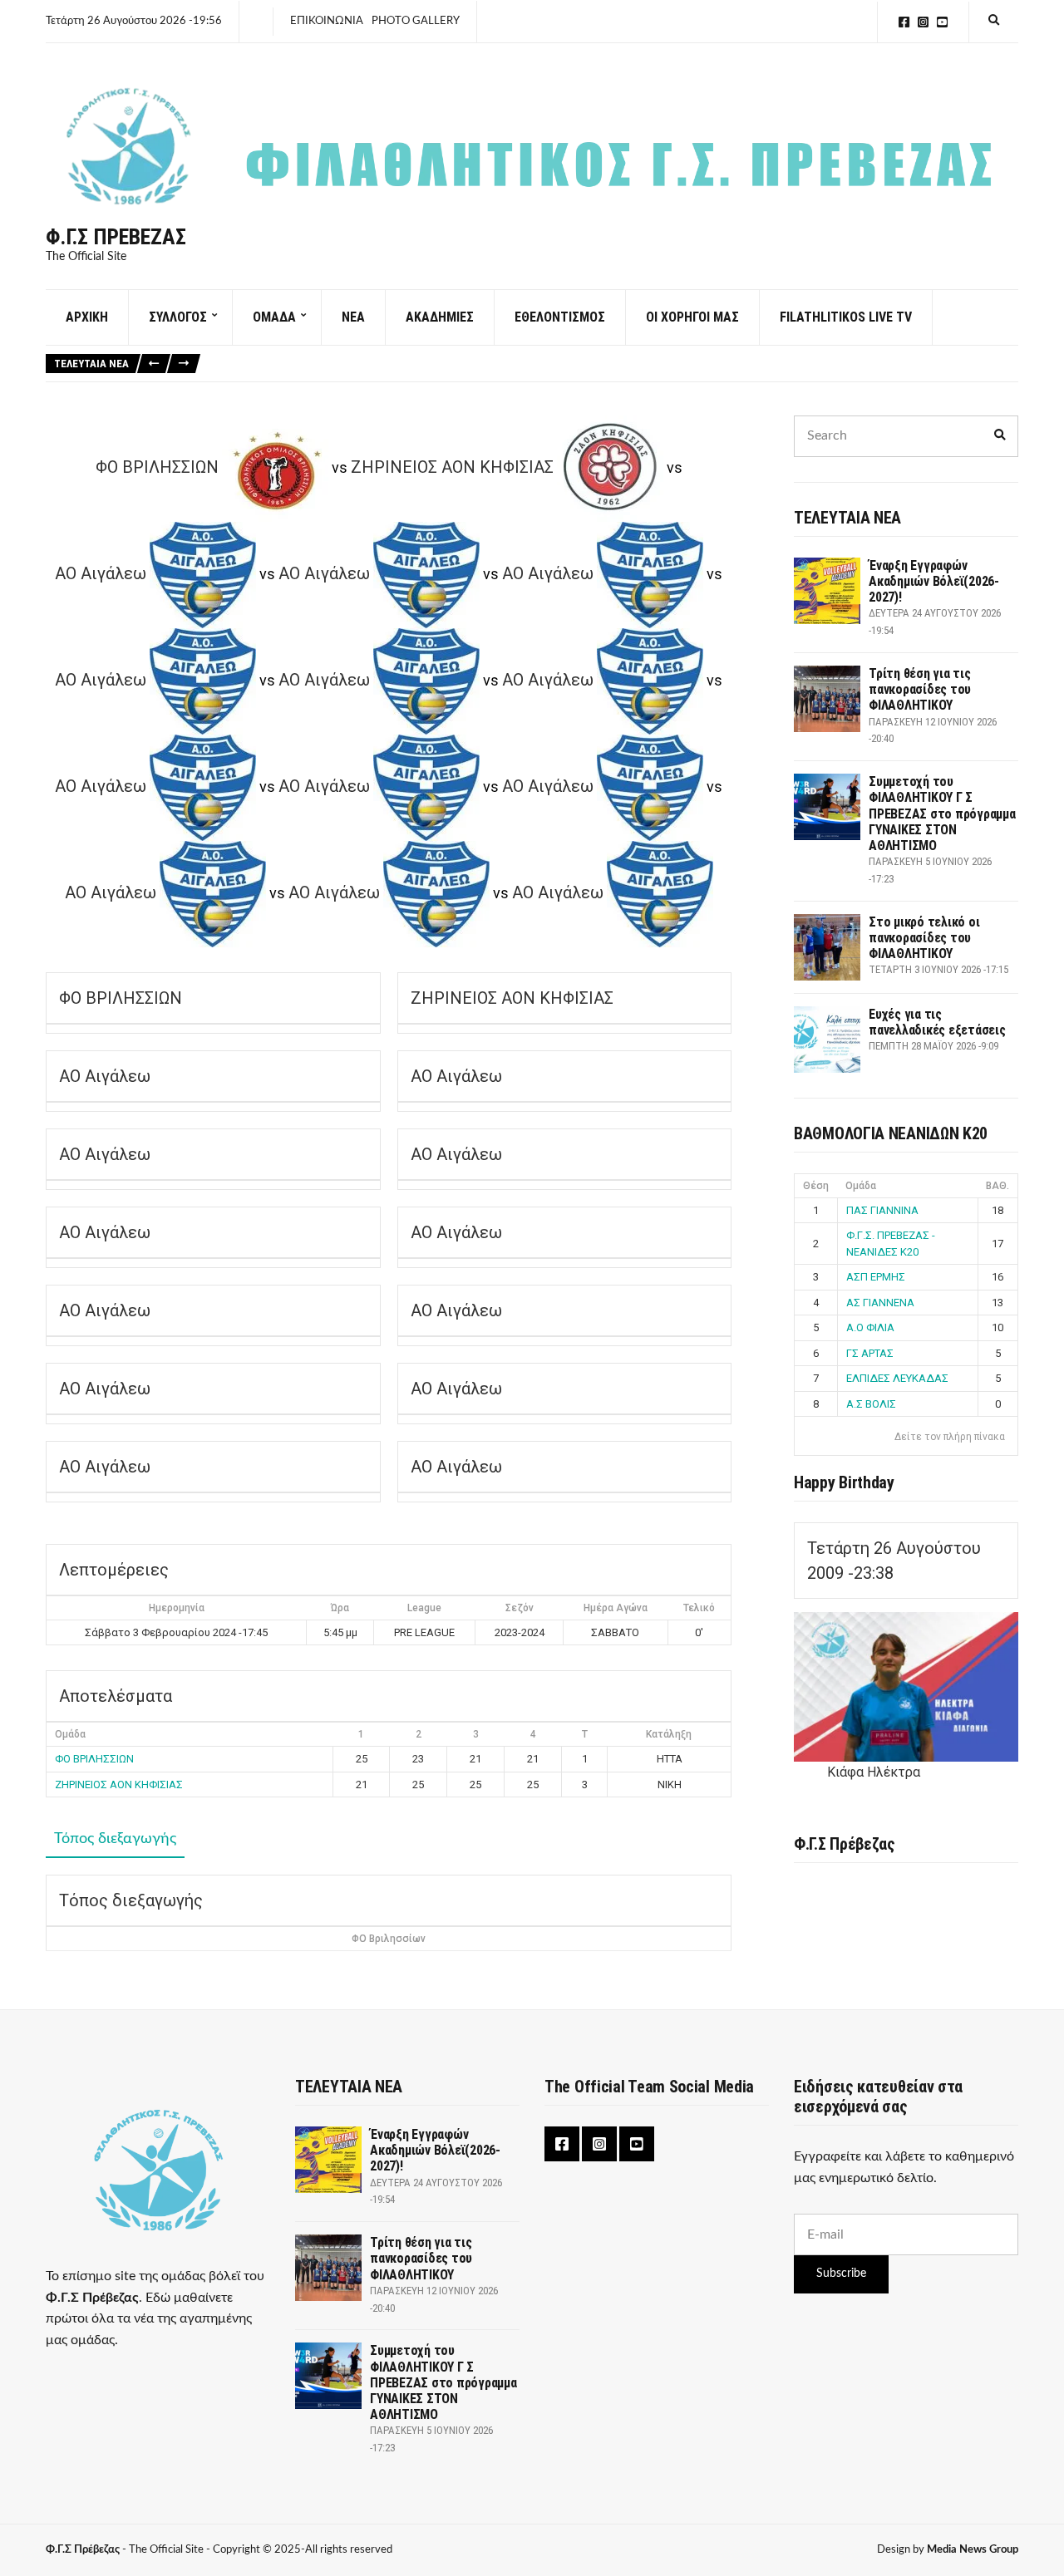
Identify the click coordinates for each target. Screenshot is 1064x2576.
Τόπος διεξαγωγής (115, 1839)
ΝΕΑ (353, 317)
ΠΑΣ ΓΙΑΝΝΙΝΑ (882, 1210)
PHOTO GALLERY (416, 21)
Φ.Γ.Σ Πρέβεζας (116, 237)
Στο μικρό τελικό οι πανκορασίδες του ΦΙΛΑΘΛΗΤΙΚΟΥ (924, 938)
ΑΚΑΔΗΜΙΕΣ (440, 317)
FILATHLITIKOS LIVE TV (846, 317)
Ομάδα (861, 1186)
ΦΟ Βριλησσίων (389, 1939)
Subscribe (841, 2274)
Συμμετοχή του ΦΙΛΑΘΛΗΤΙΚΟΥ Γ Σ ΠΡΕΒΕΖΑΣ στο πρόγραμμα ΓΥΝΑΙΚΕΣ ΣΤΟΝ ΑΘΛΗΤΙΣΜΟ (942, 814)
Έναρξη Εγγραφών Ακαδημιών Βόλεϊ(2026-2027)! (934, 581)
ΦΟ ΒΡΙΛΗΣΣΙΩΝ (94, 1759)
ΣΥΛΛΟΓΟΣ (178, 317)
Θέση (816, 1186)
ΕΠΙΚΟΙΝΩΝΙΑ (327, 21)
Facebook (904, 22)
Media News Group (973, 2550)
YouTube (942, 22)
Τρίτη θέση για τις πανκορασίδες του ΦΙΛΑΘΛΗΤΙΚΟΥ (920, 689)
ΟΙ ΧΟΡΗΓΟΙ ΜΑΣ (692, 317)
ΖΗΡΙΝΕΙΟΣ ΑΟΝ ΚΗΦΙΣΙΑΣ (119, 1785)
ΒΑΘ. (997, 1186)
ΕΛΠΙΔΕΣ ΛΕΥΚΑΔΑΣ (897, 1378)
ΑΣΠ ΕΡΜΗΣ (876, 1277)
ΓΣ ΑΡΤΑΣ (870, 1353)
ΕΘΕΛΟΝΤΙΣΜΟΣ (560, 317)
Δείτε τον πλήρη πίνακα (950, 1437)
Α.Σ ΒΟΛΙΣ (871, 1404)
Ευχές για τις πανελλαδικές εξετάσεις (937, 1022)
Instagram (923, 22)
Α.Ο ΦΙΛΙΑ (870, 1327)
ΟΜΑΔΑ (274, 317)
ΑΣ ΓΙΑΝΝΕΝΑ (880, 1303)
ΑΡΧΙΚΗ (87, 317)
